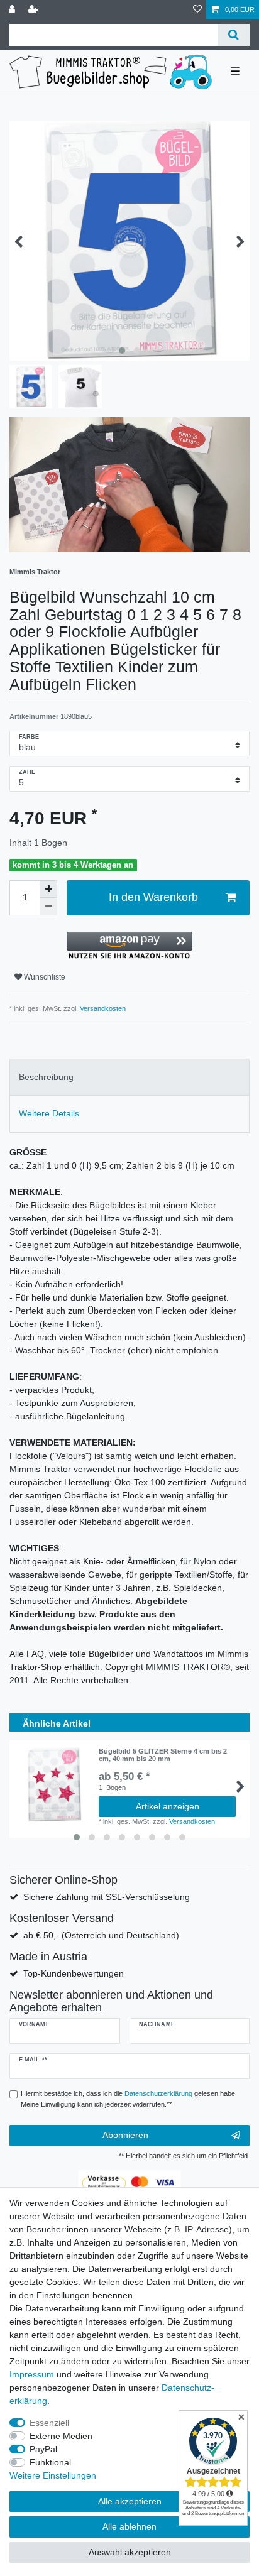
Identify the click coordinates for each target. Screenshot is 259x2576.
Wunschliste (44, 977)
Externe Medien (61, 2436)
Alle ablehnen (129, 2526)
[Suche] (234, 35)
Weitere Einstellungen (53, 2475)
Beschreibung (46, 1077)
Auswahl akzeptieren (130, 2552)
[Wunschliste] (197, 10)
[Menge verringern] (48, 907)
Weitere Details (49, 1113)
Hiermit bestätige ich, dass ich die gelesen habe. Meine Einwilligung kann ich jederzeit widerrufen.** (129, 2099)
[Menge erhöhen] (48, 889)
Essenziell (49, 2423)
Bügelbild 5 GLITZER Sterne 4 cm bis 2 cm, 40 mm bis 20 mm (163, 1755)
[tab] (129, 1077)
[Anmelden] (13, 10)
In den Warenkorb (153, 897)
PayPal (43, 2449)
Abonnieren (125, 2135)
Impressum (32, 2374)
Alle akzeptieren (130, 2501)
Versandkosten (102, 1008)
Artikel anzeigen (168, 1806)
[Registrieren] (35, 10)
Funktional (50, 2462)
